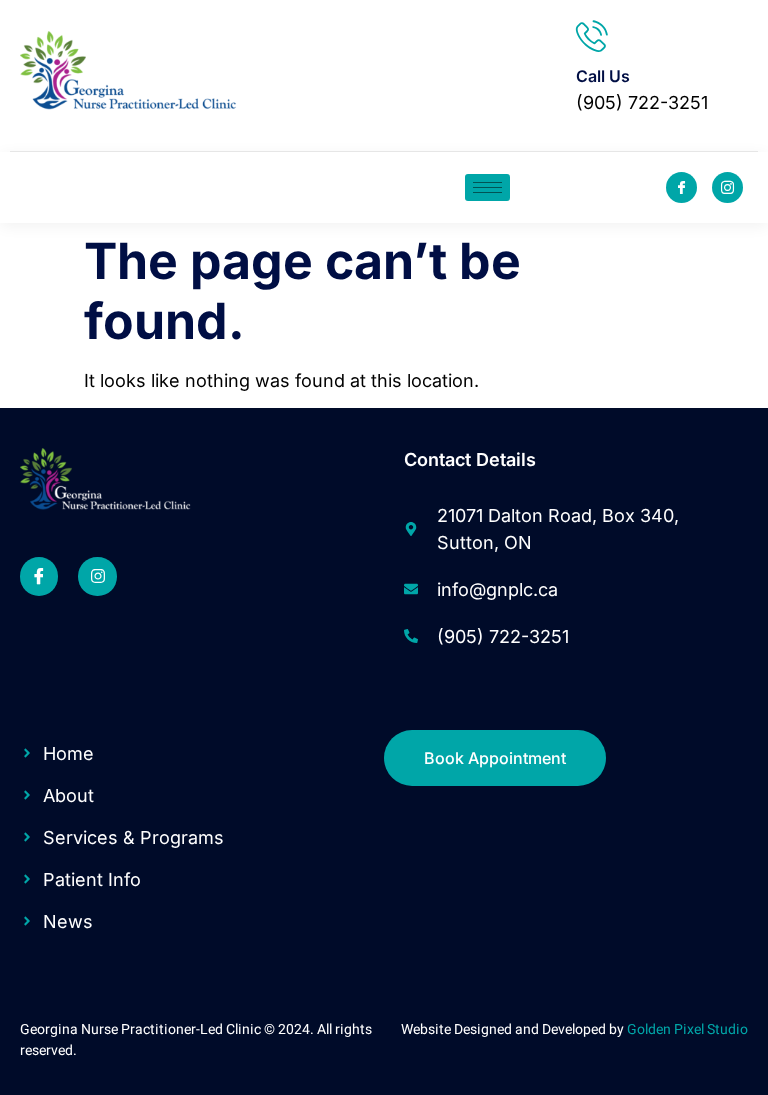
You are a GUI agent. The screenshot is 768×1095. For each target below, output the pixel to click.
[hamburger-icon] (487, 187)
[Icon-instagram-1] (727, 187)
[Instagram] (97, 576)
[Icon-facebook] (681, 187)
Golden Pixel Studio (687, 1029)
